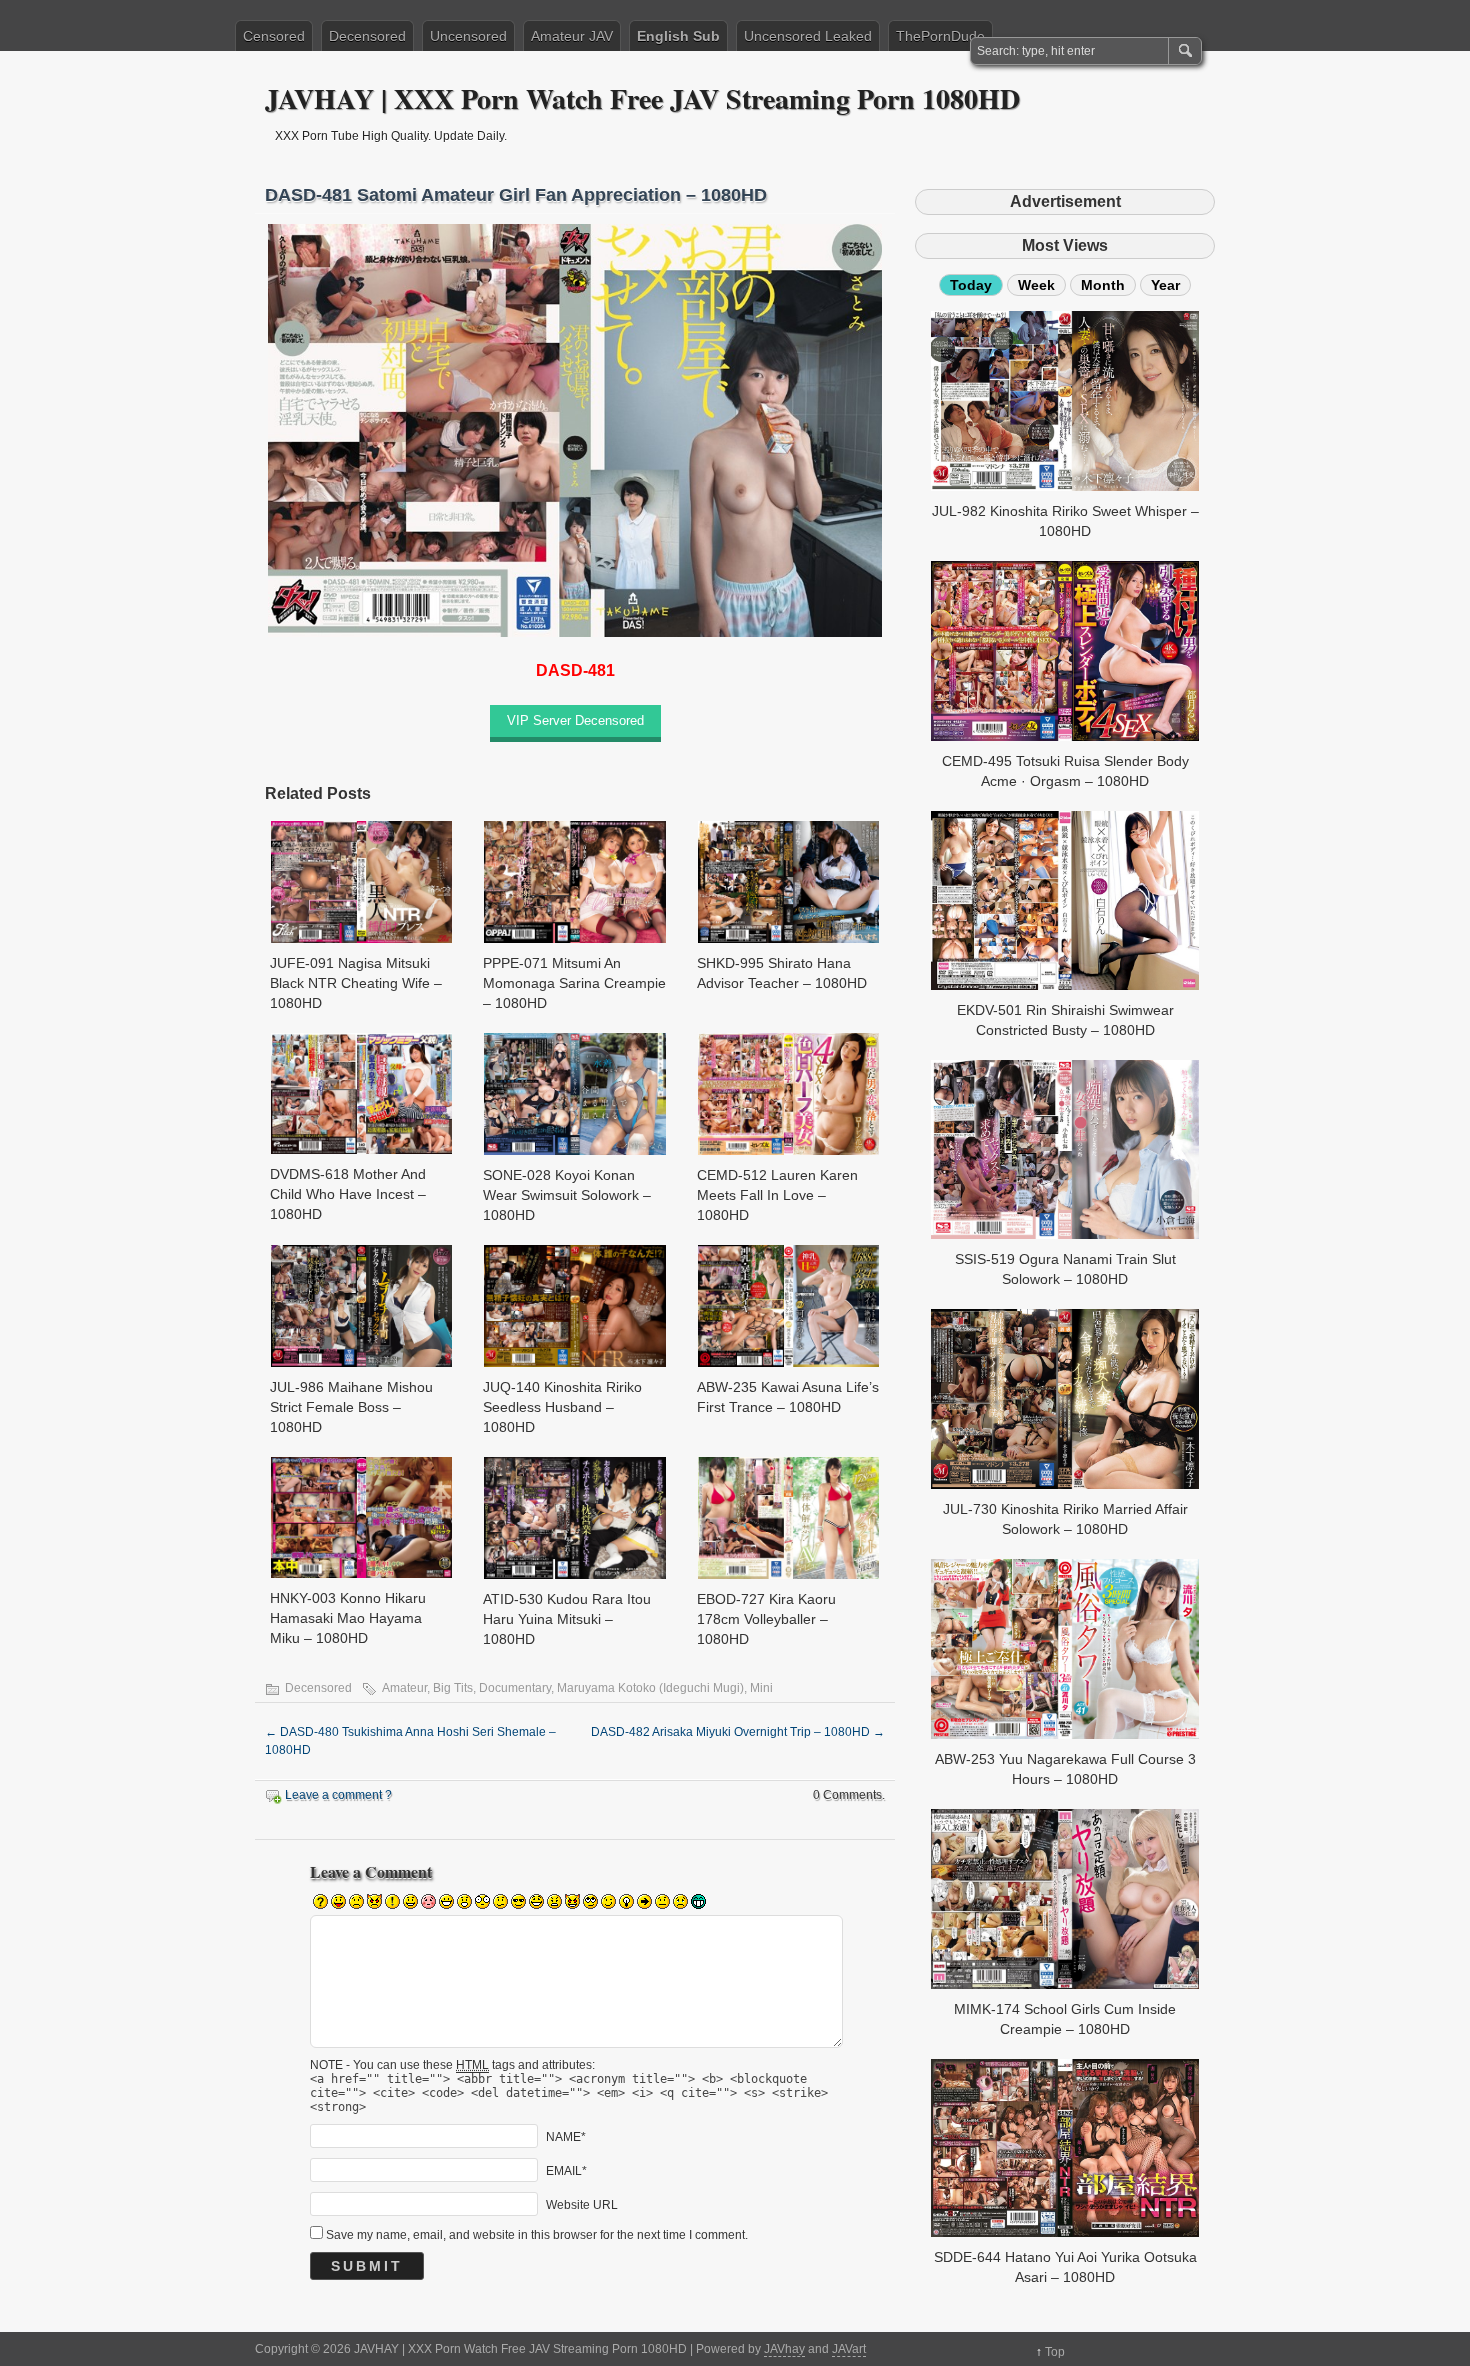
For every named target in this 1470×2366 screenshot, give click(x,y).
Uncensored (468, 36)
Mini (761, 1688)
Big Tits (453, 1688)
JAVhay (784, 2349)
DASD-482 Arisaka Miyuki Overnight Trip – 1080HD (738, 1732)
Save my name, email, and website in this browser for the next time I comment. (537, 2235)
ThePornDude (940, 36)
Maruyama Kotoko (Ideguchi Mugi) (650, 1688)
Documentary (515, 1688)
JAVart (849, 2349)
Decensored (367, 36)
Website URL (582, 2204)
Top (1055, 2352)
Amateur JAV (572, 36)
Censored (274, 36)
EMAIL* (566, 2170)
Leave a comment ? (338, 1795)
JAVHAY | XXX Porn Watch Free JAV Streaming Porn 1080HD (642, 98)
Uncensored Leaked (808, 36)
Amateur (404, 1688)
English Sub (678, 36)
